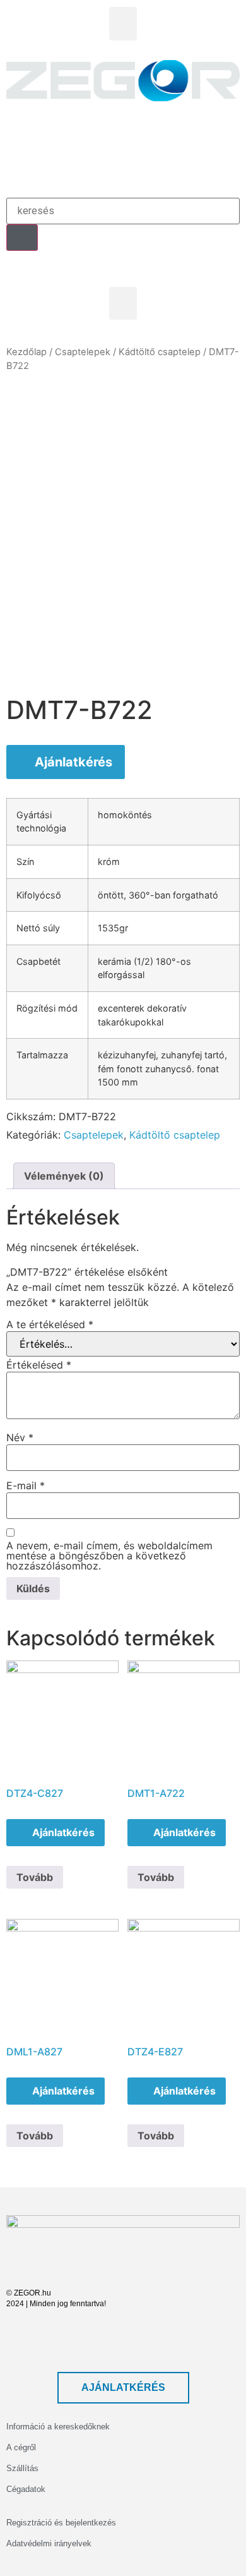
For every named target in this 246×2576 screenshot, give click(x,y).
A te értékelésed (50, 1324)
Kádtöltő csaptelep (160, 352)
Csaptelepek (83, 352)
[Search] (22, 238)
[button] (123, 24)
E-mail (26, 1485)
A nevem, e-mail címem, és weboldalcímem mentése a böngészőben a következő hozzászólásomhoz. (109, 1556)
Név (20, 1437)
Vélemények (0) (64, 1176)
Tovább (35, 1877)
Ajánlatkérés (73, 762)
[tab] (64, 1176)
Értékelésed (39, 1365)
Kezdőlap (26, 352)
